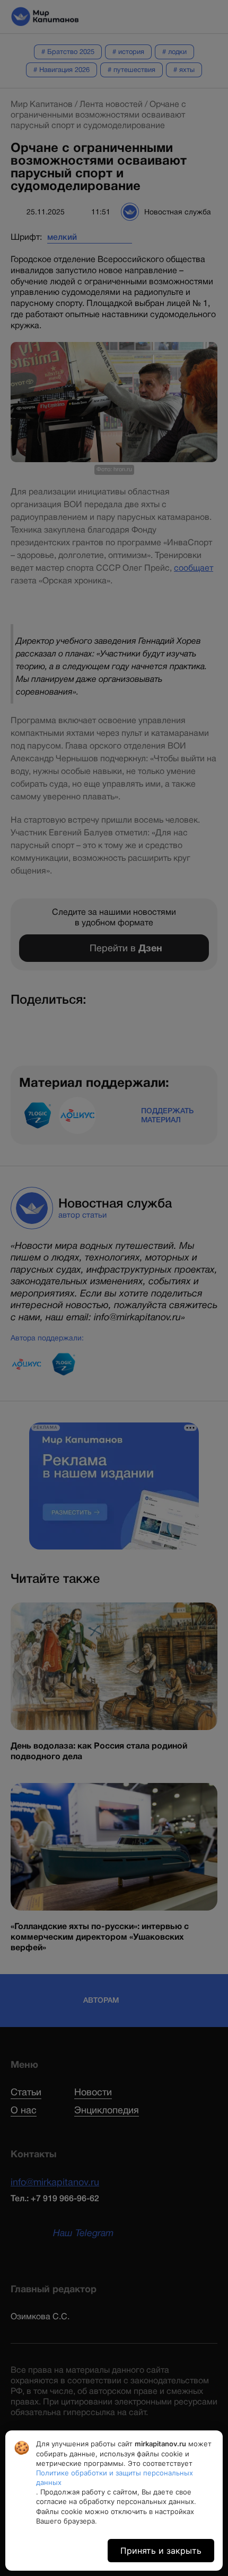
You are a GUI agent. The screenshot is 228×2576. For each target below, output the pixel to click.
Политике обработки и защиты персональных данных (115, 2478)
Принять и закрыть (161, 2551)
